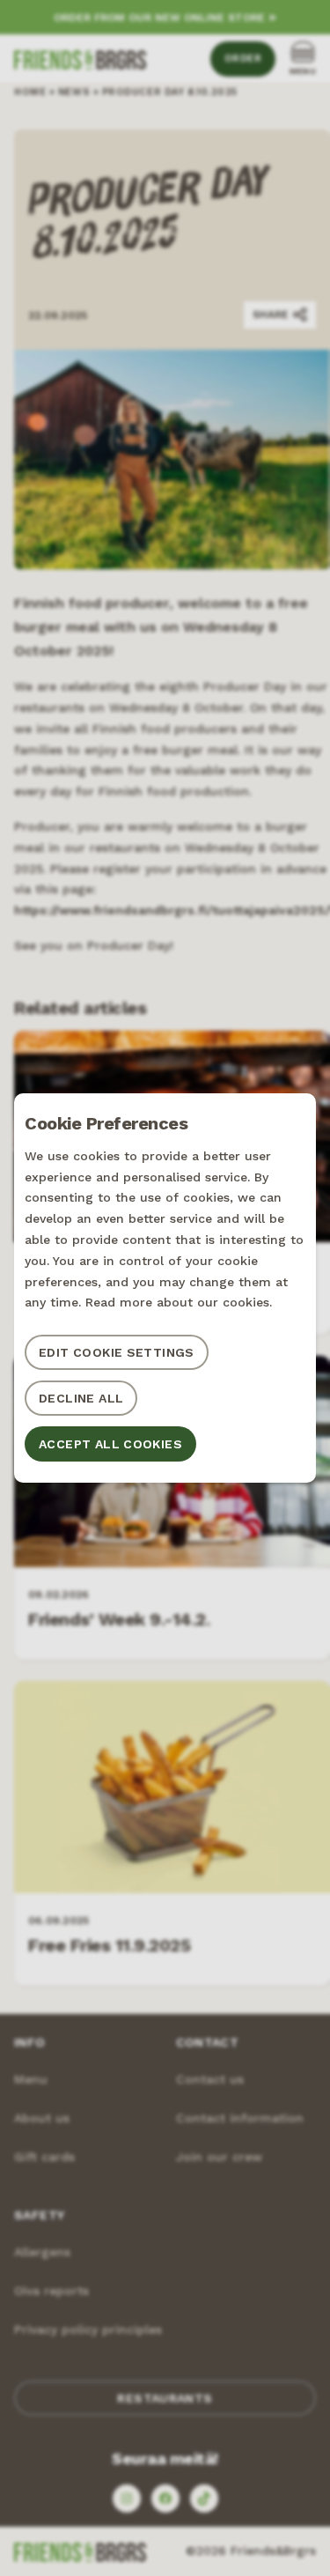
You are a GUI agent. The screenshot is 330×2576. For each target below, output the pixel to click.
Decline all (81, 1398)
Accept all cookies (110, 1444)
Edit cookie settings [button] (117, 1352)
